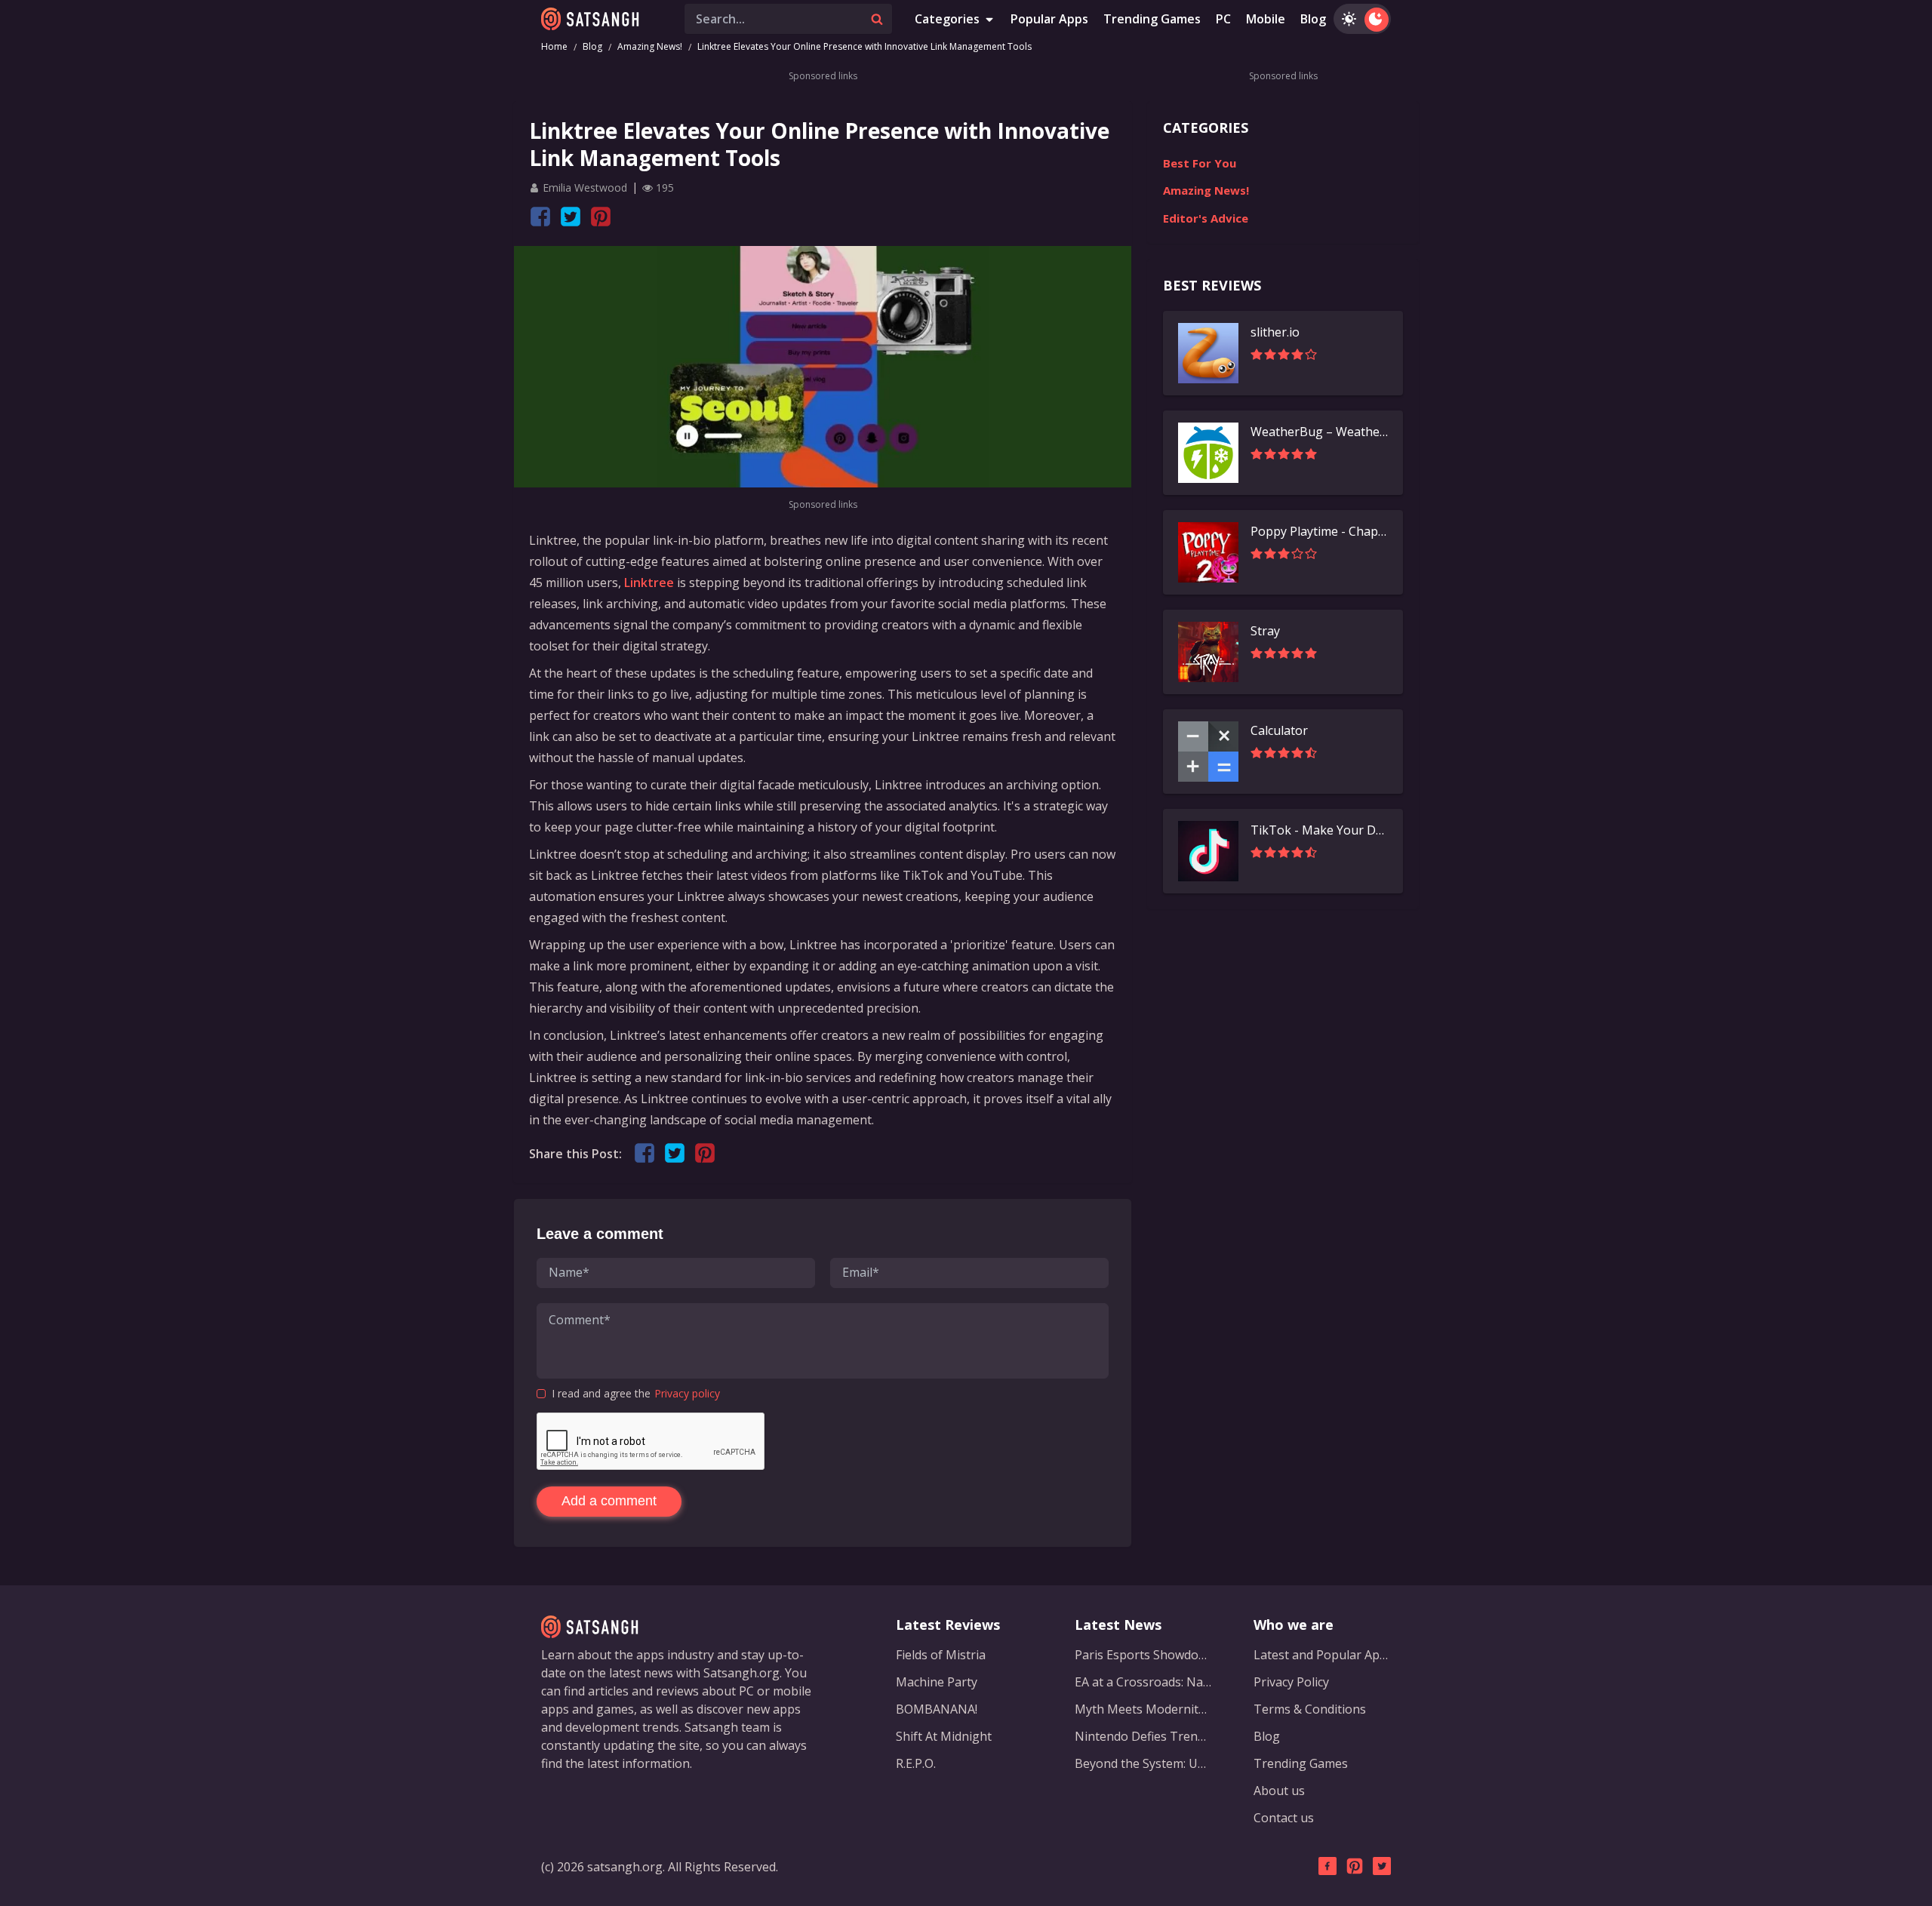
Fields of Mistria (941, 1655)
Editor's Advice (1206, 218)
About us (1279, 1791)
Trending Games (1152, 19)
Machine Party (937, 1682)
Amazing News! (650, 46)
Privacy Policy (1291, 1682)
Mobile (1266, 19)
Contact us (1284, 1818)
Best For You (1200, 163)
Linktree (649, 583)
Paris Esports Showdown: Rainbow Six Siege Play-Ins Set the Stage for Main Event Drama (1143, 1655)
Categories (947, 19)
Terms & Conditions (1310, 1709)
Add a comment (609, 1501)
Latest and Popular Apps (1322, 1655)
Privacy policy (687, 1393)
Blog (1313, 19)
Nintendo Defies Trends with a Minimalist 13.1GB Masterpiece (1143, 1736)
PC (1223, 19)
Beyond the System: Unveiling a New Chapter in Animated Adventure (1143, 1763)
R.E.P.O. (916, 1763)
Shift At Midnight (944, 1736)
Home (554, 46)
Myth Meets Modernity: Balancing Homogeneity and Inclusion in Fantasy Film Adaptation (1143, 1709)
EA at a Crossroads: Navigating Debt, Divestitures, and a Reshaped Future (1143, 1682)
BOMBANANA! (937, 1709)
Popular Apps (1049, 19)
